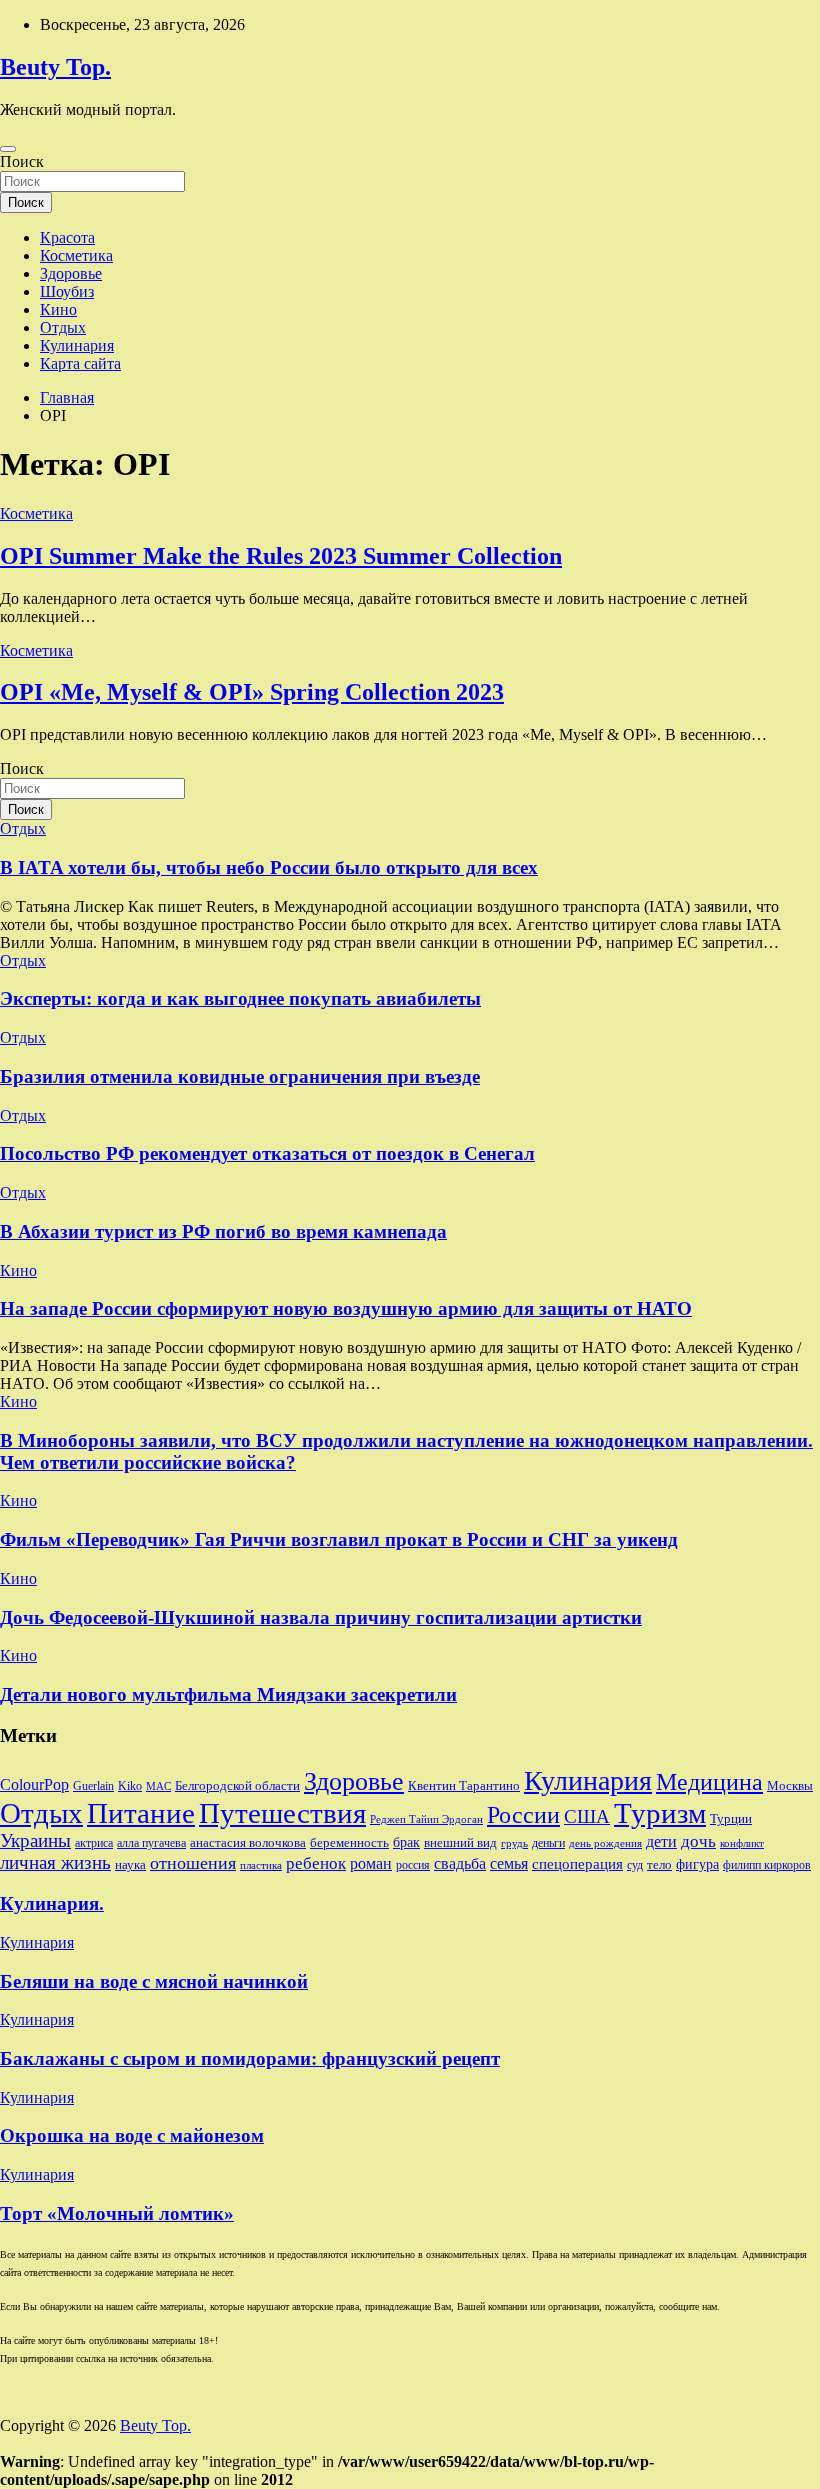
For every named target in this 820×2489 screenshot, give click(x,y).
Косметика (76, 255)
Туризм (660, 1813)
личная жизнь (55, 1862)
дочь (698, 1841)
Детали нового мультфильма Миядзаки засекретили (228, 1694)
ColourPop (34, 1784)
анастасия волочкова (248, 1842)
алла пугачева (151, 1843)
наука (130, 1864)
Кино (58, 309)
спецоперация (577, 1863)
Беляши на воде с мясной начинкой (154, 1981)
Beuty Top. (55, 67)
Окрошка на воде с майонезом (132, 2135)
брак (406, 1842)
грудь (514, 1843)
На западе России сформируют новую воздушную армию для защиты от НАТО (346, 1308)
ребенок (316, 1863)
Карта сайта (80, 363)
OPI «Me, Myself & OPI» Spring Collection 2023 (252, 692)
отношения (193, 1863)
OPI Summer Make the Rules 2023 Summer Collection (281, 556)
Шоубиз (67, 291)
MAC (158, 1786)
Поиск (22, 161)
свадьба (460, 1863)
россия (413, 1865)
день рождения (605, 1843)
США (587, 1816)
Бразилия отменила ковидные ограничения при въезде (240, 1076)
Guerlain (93, 1786)
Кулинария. (52, 1903)
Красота (67, 237)
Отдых (63, 327)
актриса (94, 1843)
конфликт (742, 1843)
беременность (349, 1842)
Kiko (130, 1786)
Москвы (790, 1785)
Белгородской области (237, 1785)
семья (509, 1863)
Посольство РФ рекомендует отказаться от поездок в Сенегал (267, 1153)
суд (635, 1865)
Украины (35, 1840)
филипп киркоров (767, 1865)
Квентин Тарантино (464, 1785)
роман (371, 1863)
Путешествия (282, 1813)
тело (659, 1864)
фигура (697, 1864)
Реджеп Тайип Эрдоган (426, 1819)
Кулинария (77, 345)
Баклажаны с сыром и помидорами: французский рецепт (250, 2058)
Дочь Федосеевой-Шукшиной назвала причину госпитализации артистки (321, 1617)
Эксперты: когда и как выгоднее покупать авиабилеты (240, 998)
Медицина (709, 1781)
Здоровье (71, 273)
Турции (731, 1818)
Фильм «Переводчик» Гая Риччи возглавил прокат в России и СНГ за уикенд (339, 1539)
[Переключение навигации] (8, 149)
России (523, 1815)
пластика (261, 1865)
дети (661, 1841)
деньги (548, 1843)
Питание (141, 1813)
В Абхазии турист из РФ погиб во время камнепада (223, 1231)
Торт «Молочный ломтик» (117, 2213)
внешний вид (460, 1842)
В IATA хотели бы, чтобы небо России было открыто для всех (269, 867)
